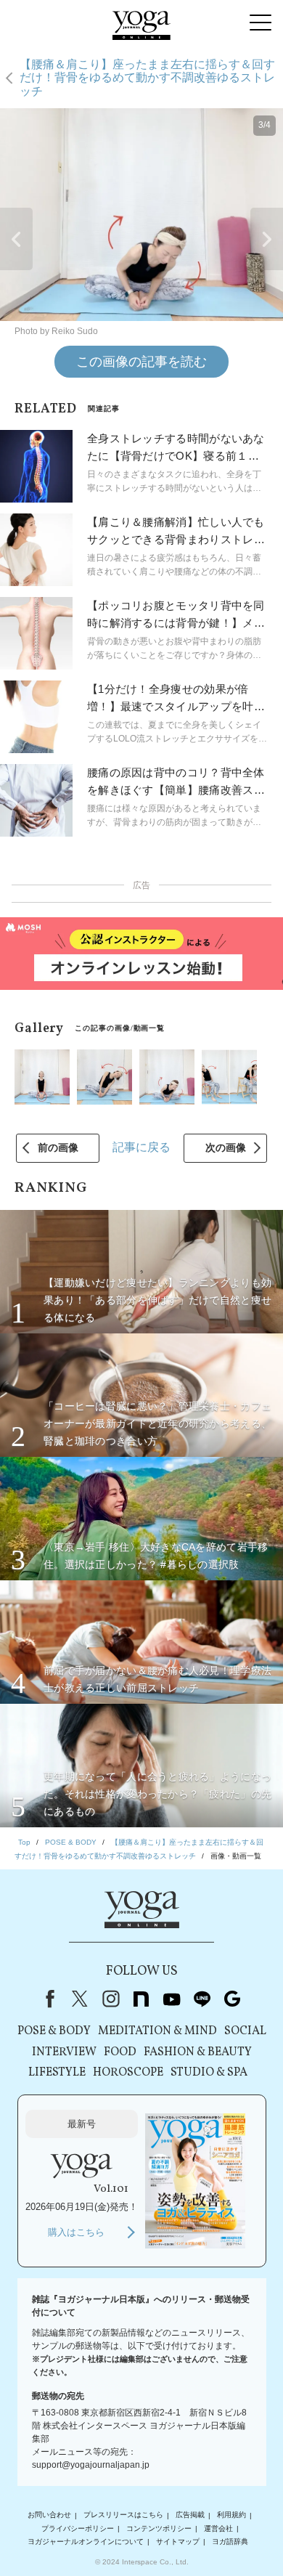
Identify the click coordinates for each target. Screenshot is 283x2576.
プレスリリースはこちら (123, 2515)
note (141, 1999)
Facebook (47, 1999)
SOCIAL (245, 2031)
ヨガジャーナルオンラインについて (86, 2542)
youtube (171, 1999)
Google (232, 1999)
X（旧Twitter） (80, 1999)
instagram (110, 1999)
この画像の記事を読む (141, 362)
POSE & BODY (54, 2031)
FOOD (120, 2052)
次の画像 (226, 1147)
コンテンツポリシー (159, 2528)
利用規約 (231, 2515)
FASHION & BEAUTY (198, 2052)
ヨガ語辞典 (230, 2542)
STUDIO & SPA (209, 2073)
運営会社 (218, 2528)
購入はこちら (76, 2232)
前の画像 (58, 1147)
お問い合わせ (49, 2515)
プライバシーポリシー (78, 2528)
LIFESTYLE (57, 2073)
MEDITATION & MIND (157, 2031)
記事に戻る (141, 1147)
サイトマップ (178, 2542)
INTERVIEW (64, 2052)
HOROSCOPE (128, 2073)
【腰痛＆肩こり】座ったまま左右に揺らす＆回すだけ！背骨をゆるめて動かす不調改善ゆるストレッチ (147, 78)
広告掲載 (190, 2515)
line (202, 1999)
